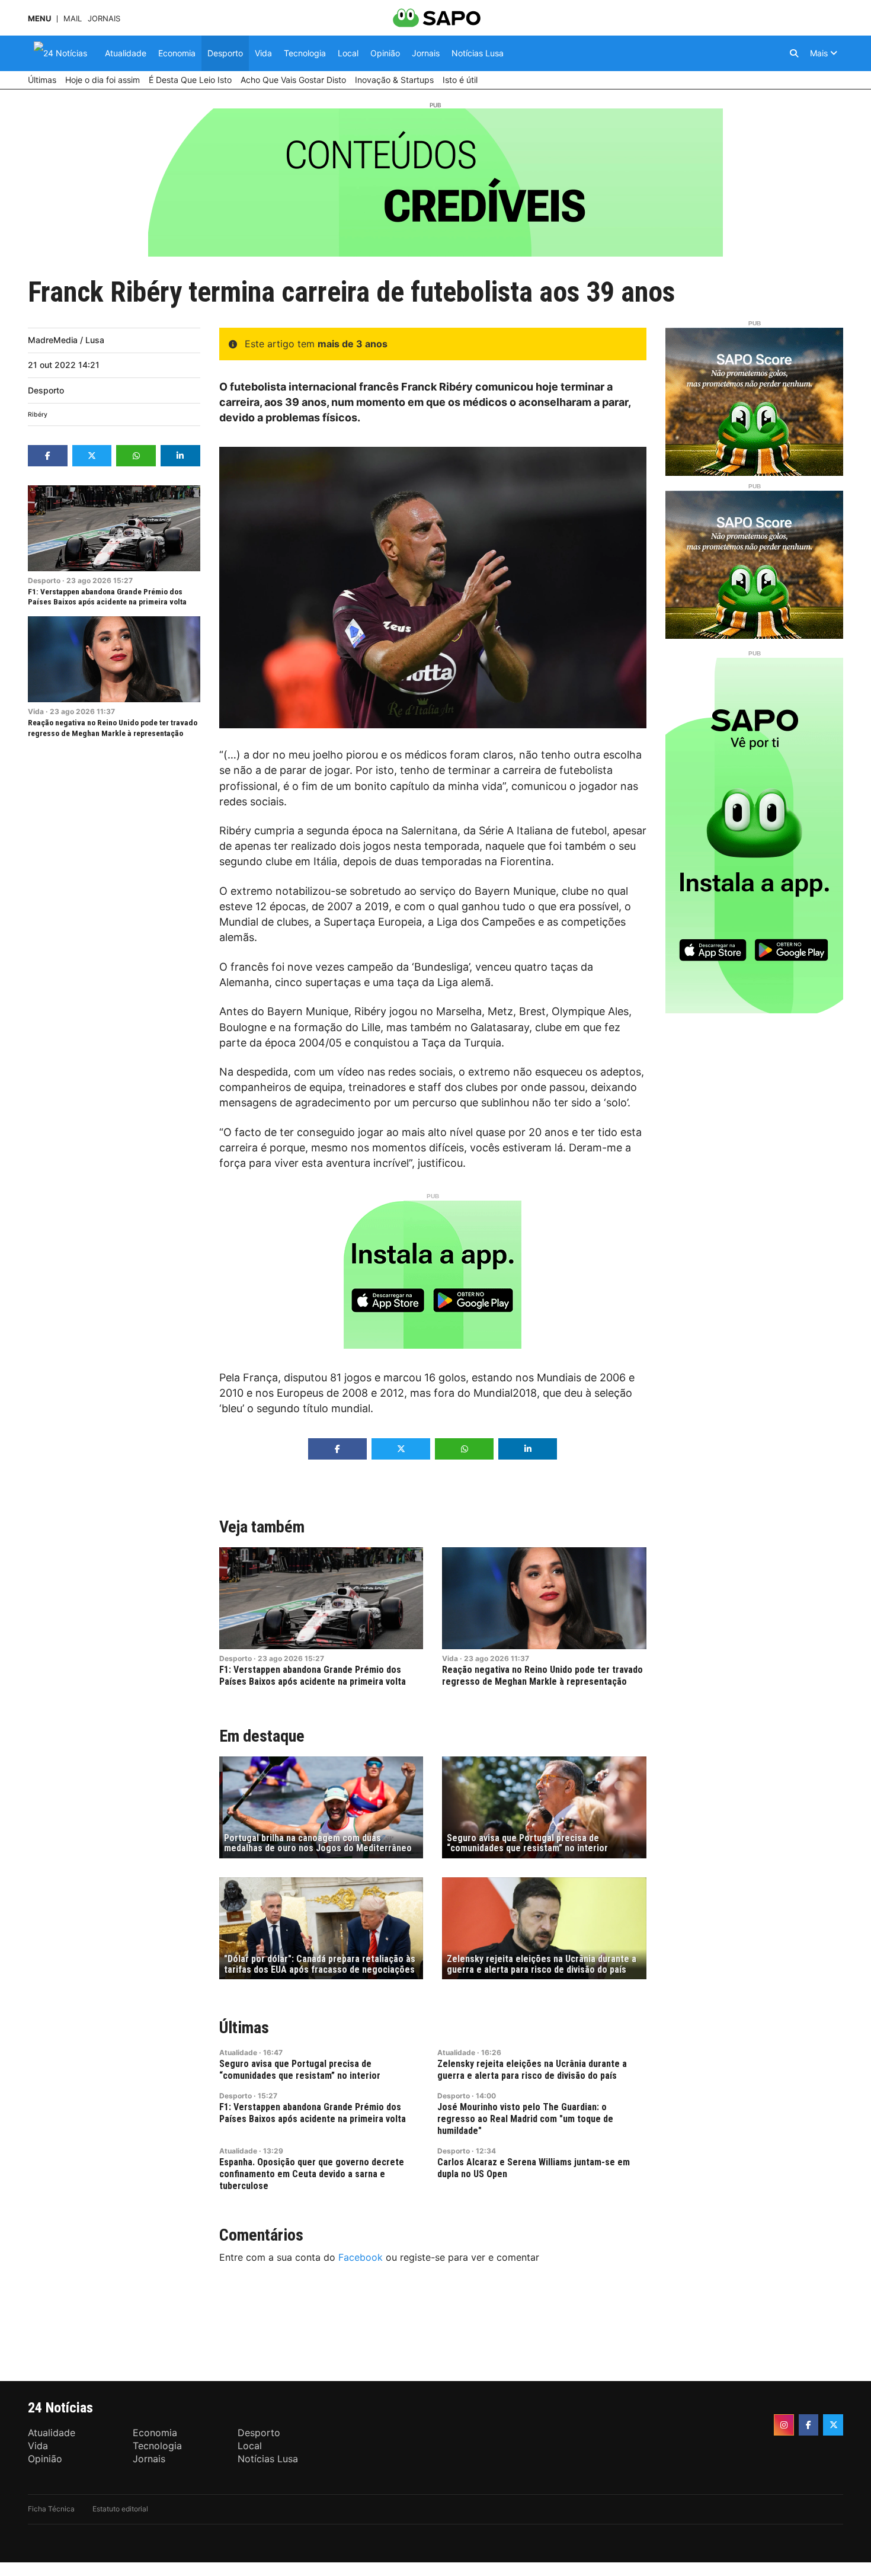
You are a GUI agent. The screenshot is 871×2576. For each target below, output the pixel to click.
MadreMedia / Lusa (66, 340)
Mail (73, 19)
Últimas (244, 2028)
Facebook (361, 2257)
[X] (833, 2425)
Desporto (46, 390)
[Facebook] (809, 2425)
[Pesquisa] (794, 53)
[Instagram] (784, 2425)
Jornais (104, 19)
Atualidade (238, 2052)
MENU (39, 19)
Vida (36, 711)
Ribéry (38, 415)
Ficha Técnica (51, 2509)
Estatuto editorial (120, 2509)
